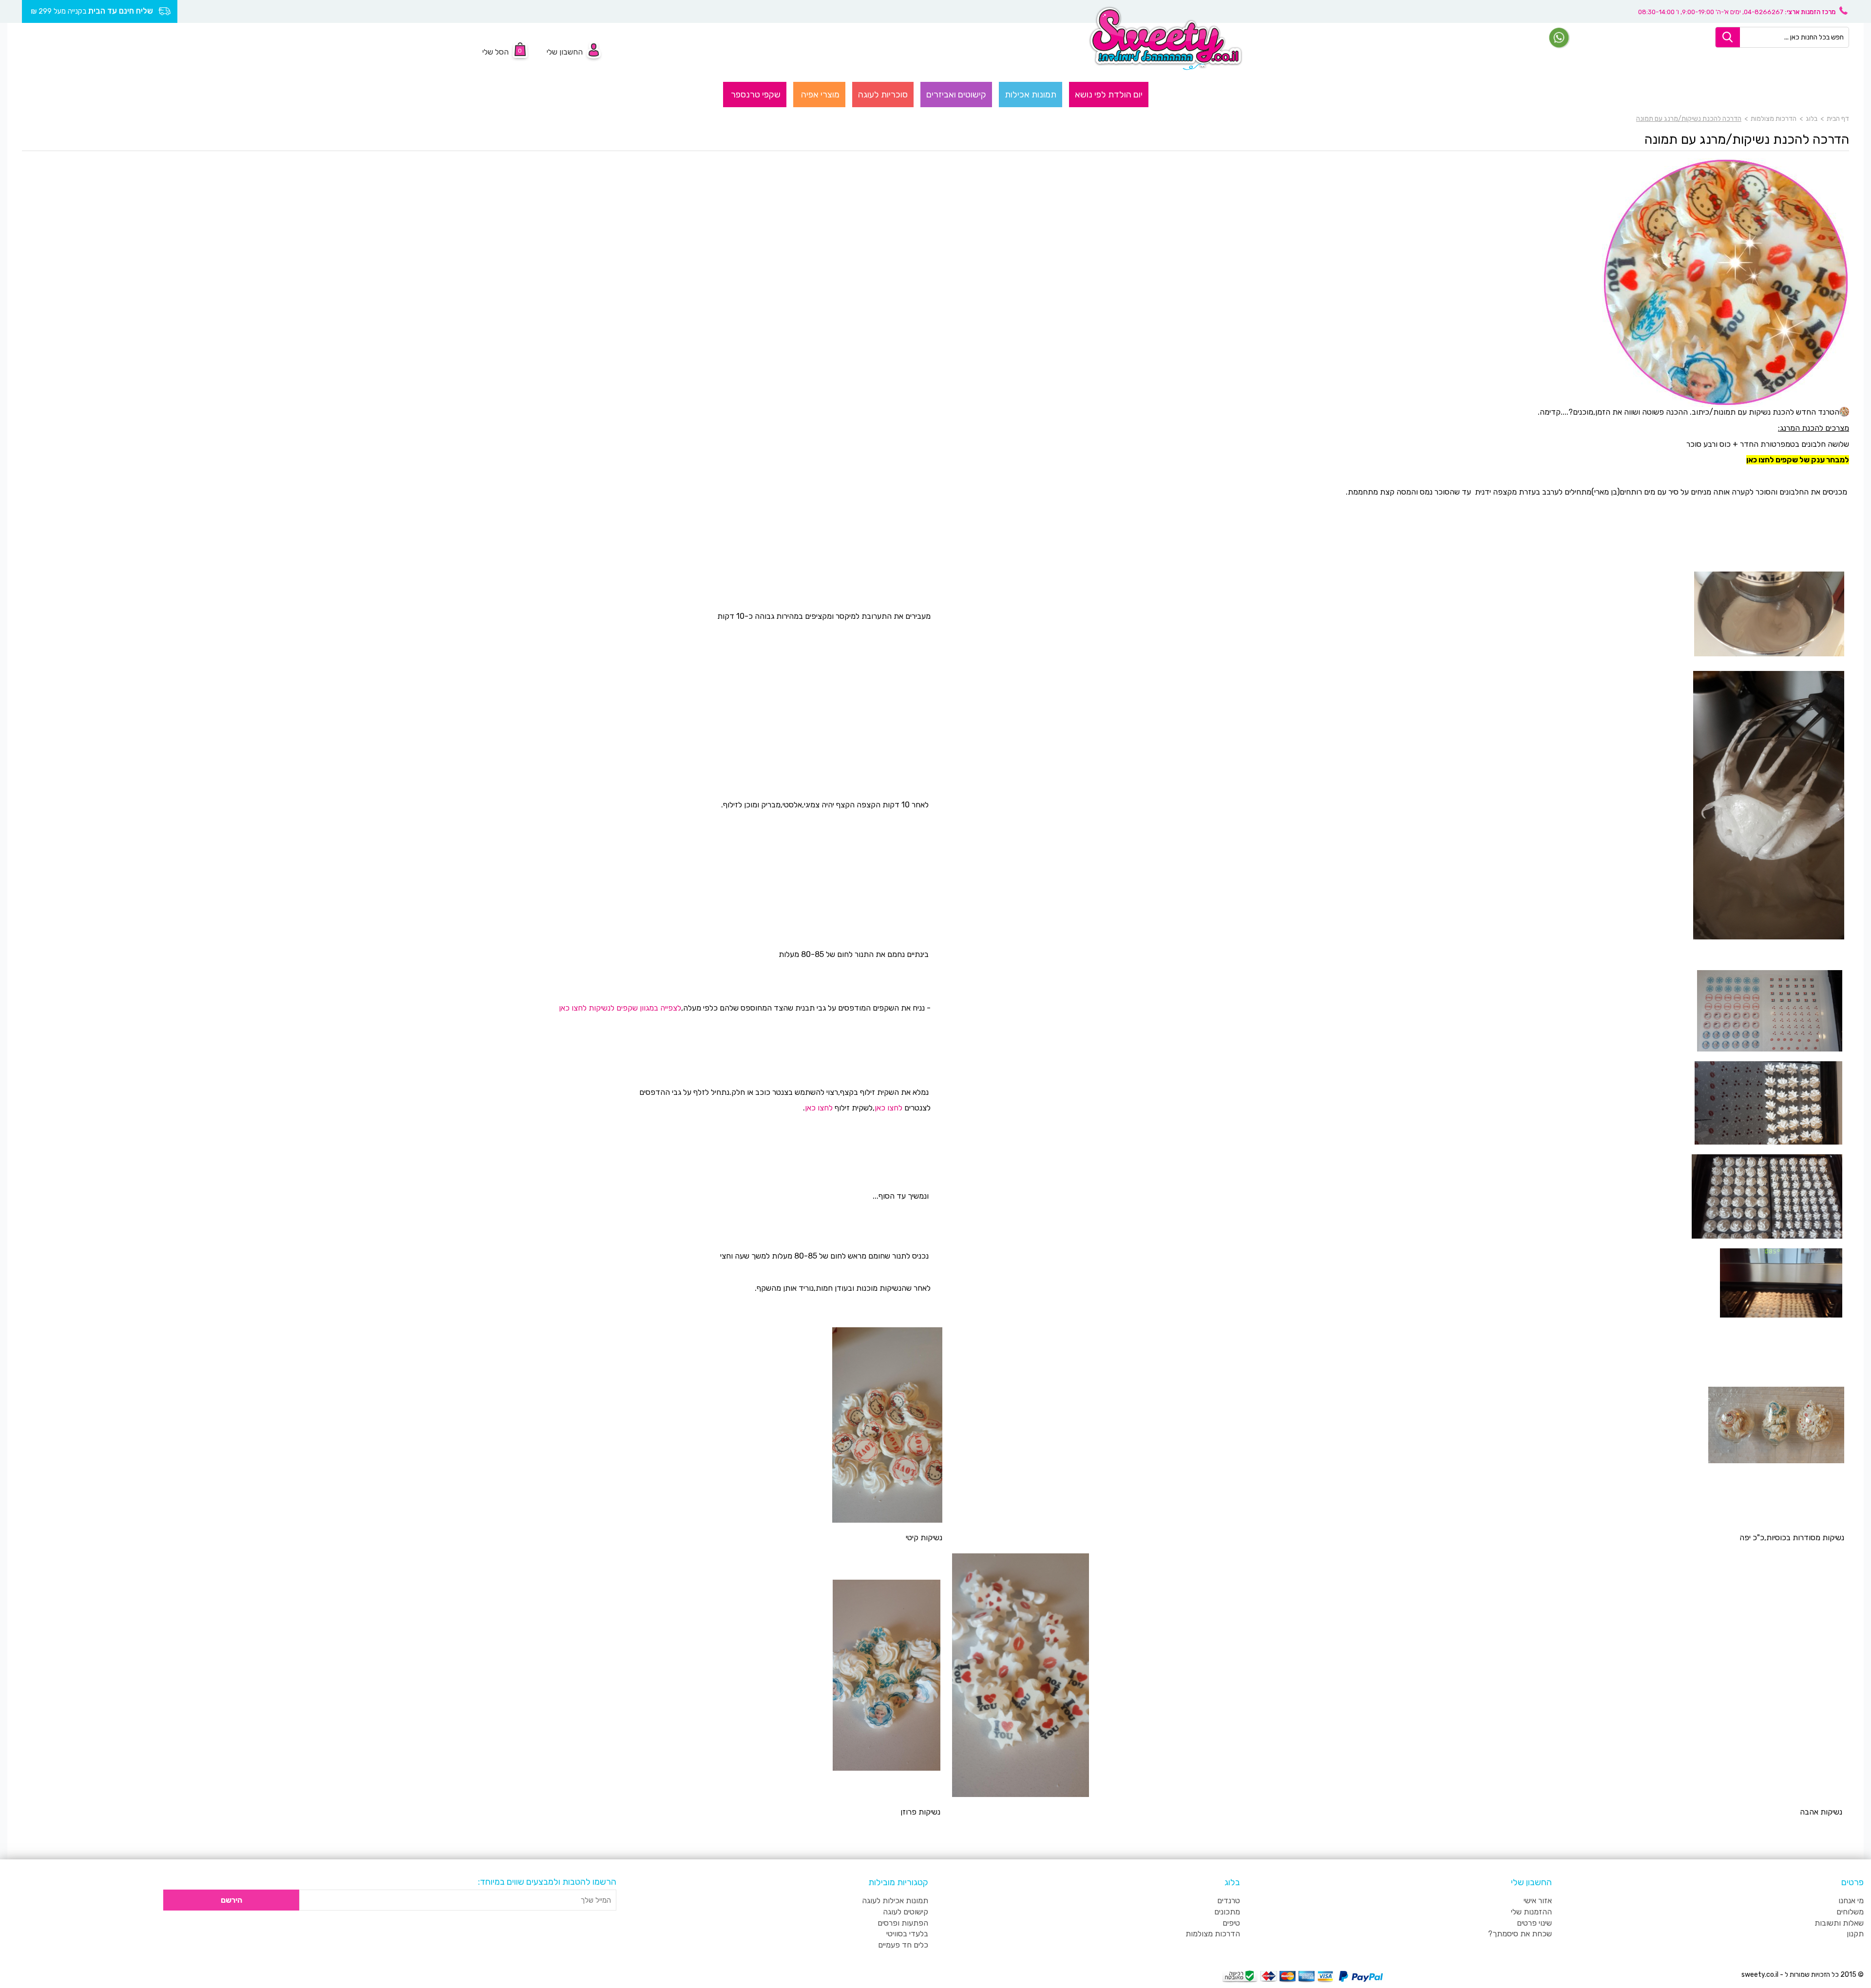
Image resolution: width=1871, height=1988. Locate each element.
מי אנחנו (1851, 1901)
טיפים (1231, 1923)
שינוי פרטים (1534, 1923)
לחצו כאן (888, 1108)
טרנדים (1229, 1901)
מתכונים (1227, 1912)
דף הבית (1838, 119)
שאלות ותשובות (1839, 1923)
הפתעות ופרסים (903, 1923)
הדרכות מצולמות (1774, 119)
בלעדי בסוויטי (907, 1934)
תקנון (1855, 1934)
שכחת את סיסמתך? (1520, 1934)
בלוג (1812, 119)
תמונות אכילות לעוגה (895, 1901)
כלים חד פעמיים (903, 1945)
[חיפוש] (1728, 37)
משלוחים (1850, 1912)
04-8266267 (1764, 12)
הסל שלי (496, 52)
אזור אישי (1538, 1901)
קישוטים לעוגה (906, 1912)
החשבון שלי (565, 52)
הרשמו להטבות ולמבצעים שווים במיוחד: (547, 1882)
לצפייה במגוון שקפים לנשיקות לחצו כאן (620, 1008)
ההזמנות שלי (1531, 1912)
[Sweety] (1166, 38)
